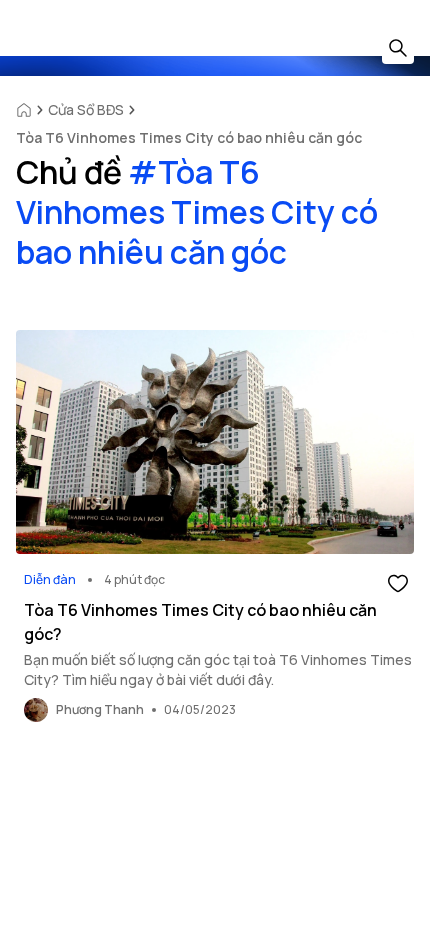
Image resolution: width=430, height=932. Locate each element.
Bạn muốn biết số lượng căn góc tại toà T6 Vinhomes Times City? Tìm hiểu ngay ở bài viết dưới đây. (218, 669)
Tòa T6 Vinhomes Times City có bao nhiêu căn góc (189, 137)
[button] (398, 582)
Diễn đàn (50, 579)
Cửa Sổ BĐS (86, 109)
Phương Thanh (100, 709)
